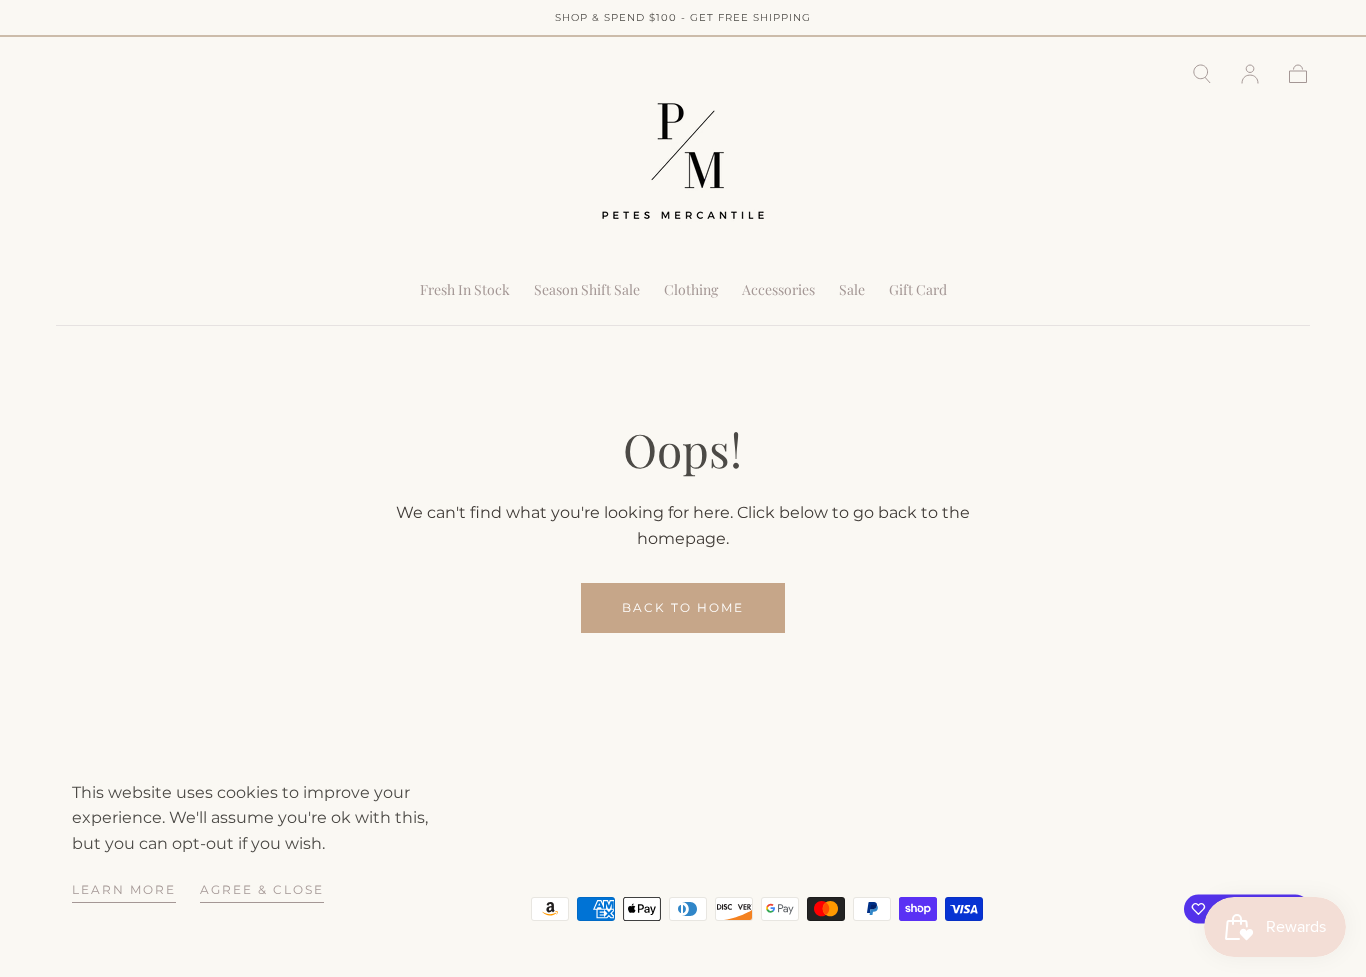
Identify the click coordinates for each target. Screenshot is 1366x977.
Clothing (691, 290)
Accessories (778, 290)
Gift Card (918, 290)
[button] (1202, 74)
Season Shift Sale (587, 290)
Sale (852, 290)
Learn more (124, 889)
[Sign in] (1250, 74)
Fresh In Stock (465, 290)
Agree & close (262, 889)
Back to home (683, 607)
